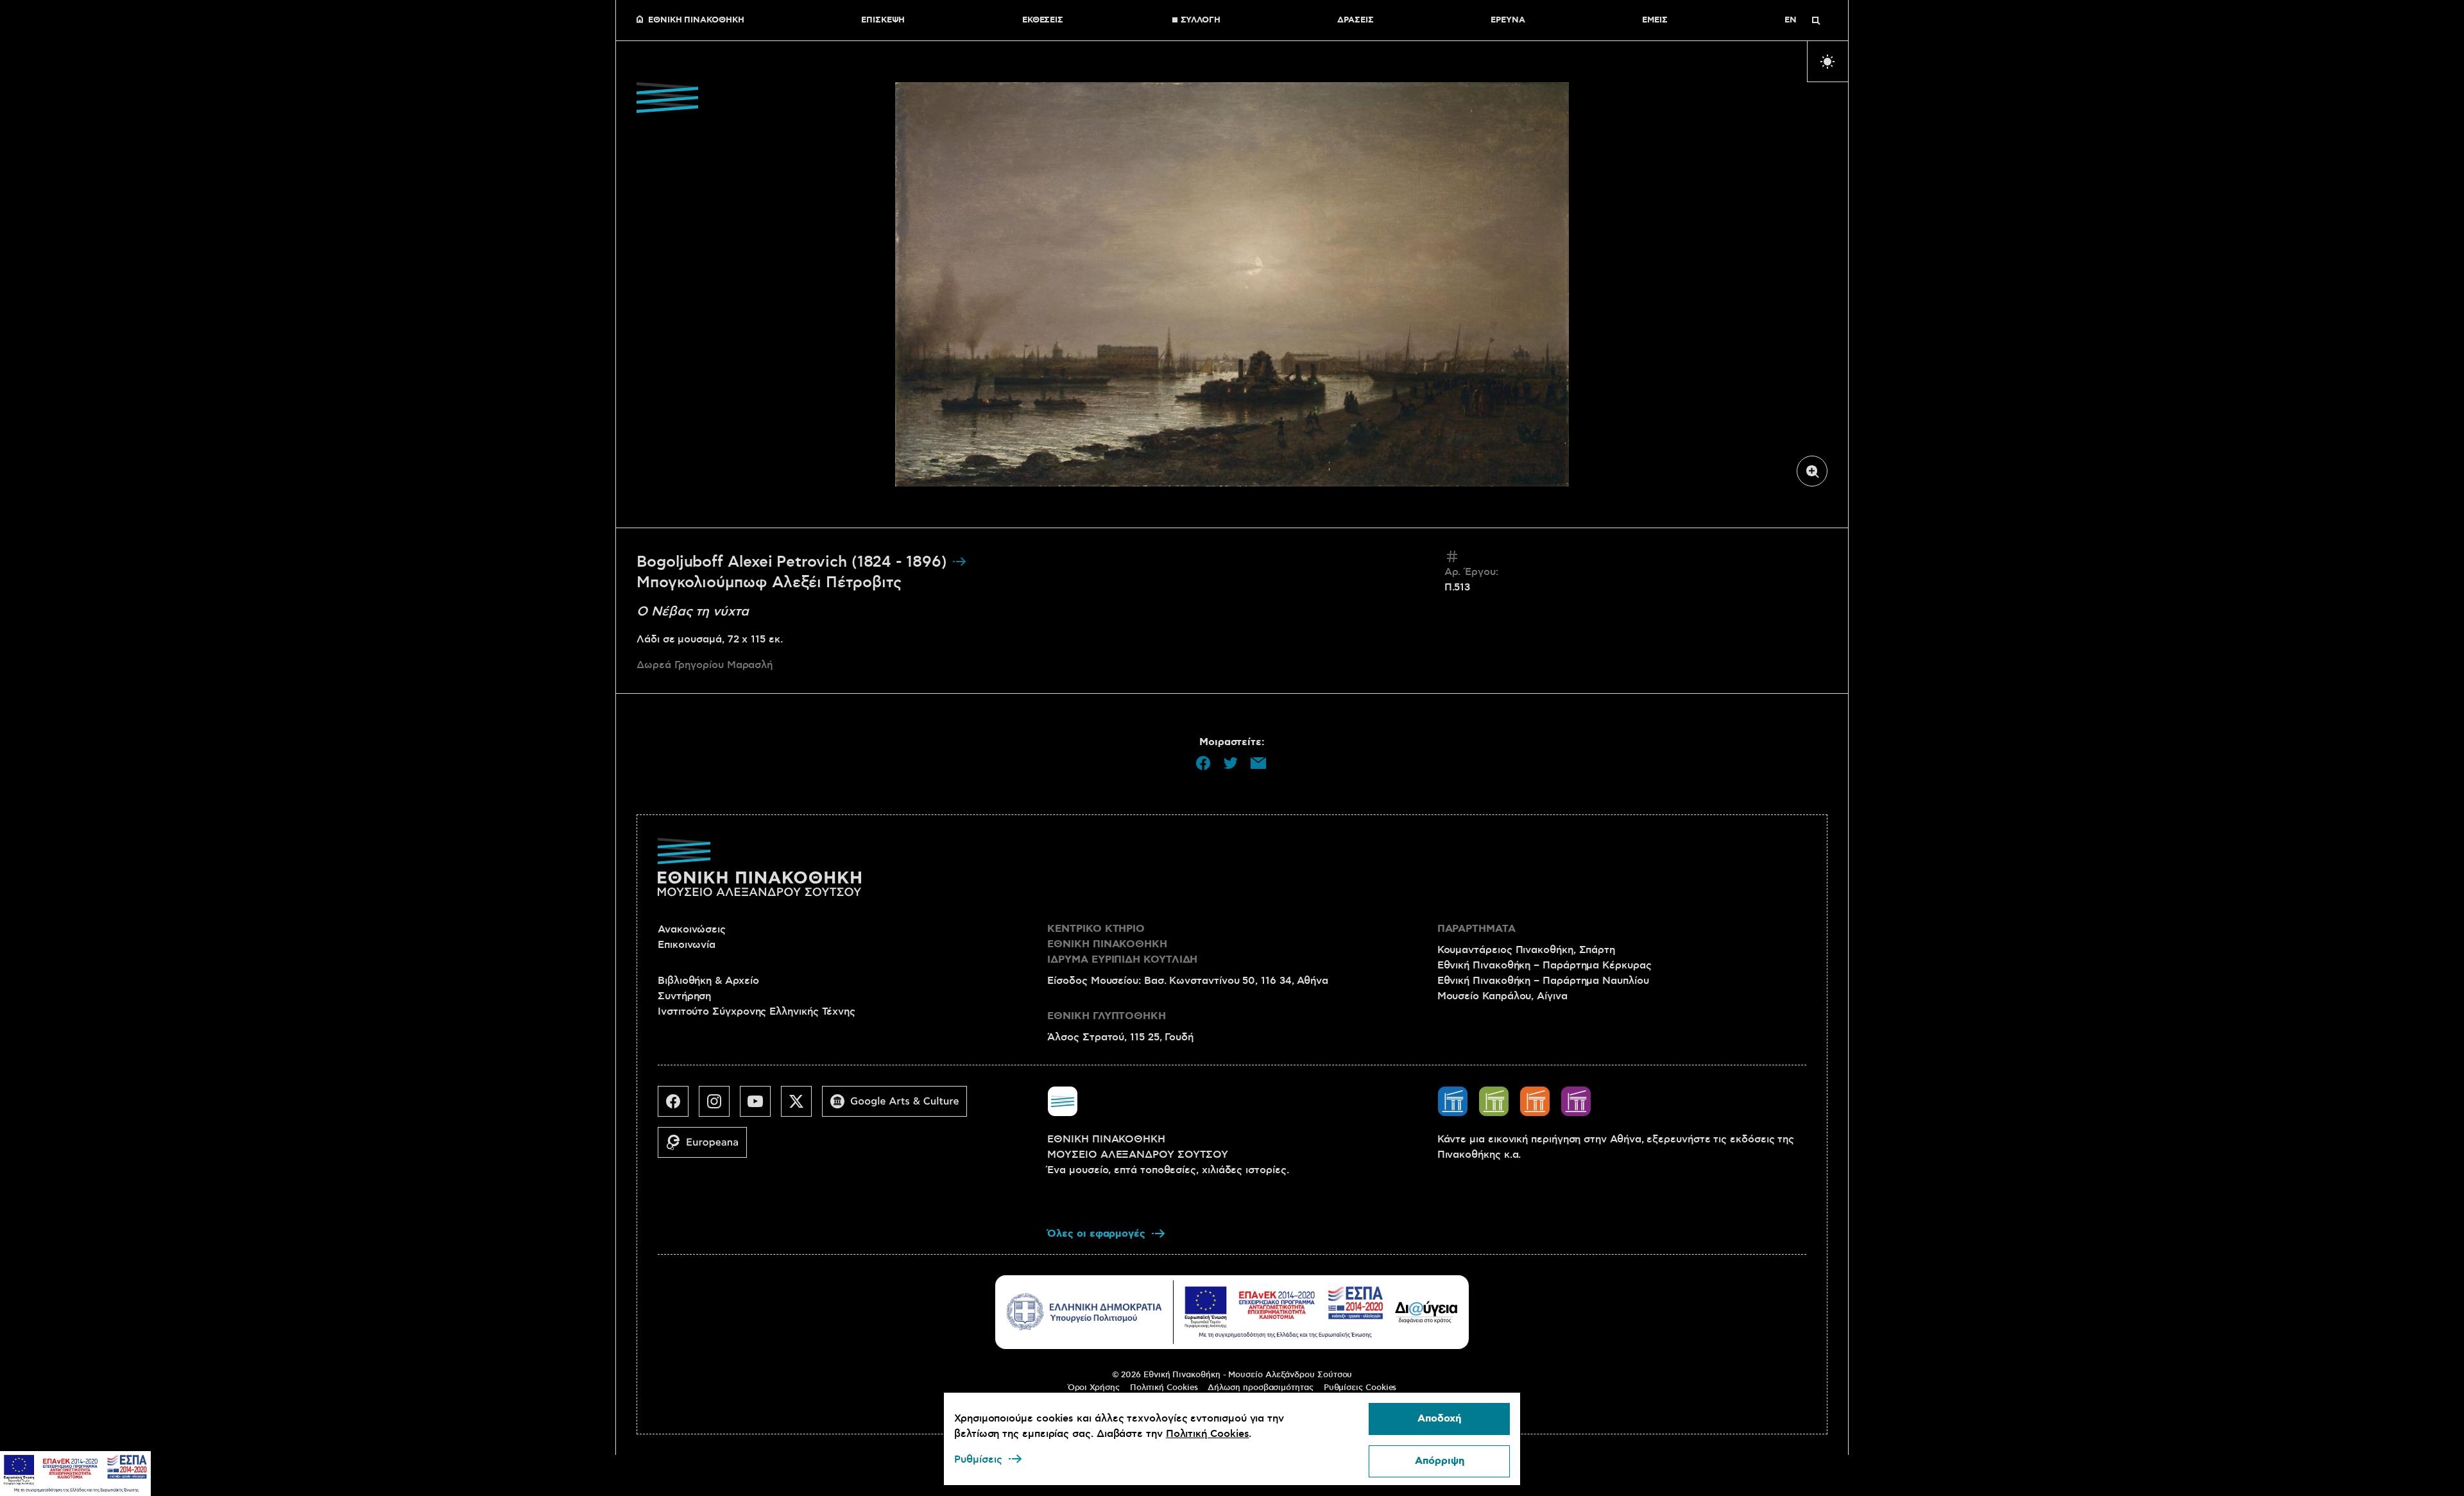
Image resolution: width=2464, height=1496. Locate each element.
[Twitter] (801, 1106)
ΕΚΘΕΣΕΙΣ (1043, 21)
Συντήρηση (684, 996)
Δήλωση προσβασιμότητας (1260, 1388)
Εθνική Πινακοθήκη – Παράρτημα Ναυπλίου (1543, 981)
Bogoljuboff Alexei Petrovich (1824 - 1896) (794, 562)
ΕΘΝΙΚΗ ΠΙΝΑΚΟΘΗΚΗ (696, 21)
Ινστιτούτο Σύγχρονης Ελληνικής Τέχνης (757, 1011)
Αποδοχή (1439, 1419)
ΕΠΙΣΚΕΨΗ (883, 21)
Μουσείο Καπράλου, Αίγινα (1502, 996)
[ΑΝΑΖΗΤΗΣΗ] (1816, 21)
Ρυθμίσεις (978, 1459)
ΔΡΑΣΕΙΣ (1355, 21)
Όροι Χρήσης (1094, 1388)
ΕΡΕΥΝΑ (1508, 21)
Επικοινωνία (687, 945)
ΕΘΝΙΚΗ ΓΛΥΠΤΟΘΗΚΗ (1107, 1016)
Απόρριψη (1440, 1461)
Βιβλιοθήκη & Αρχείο (708, 981)
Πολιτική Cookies (1164, 1388)
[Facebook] (678, 1106)
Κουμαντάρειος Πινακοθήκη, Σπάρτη (1526, 950)
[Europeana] (707, 1148)
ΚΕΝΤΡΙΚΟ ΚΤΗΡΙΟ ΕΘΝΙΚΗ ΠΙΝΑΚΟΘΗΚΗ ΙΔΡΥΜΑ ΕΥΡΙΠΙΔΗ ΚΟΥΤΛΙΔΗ (1122, 944)
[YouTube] (760, 1106)
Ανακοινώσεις (692, 929)
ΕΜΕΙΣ (1655, 21)
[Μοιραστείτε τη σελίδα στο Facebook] (1203, 763)
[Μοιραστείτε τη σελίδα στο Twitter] (1231, 763)
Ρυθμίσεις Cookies (1360, 1388)
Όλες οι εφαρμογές (1096, 1234)
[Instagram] (719, 1106)
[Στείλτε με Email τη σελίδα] (1258, 763)
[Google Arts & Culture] (900, 1106)
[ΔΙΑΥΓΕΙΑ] (1426, 1312)
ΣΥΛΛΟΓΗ (1201, 21)
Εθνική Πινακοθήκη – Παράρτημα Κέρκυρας (1544, 965)
